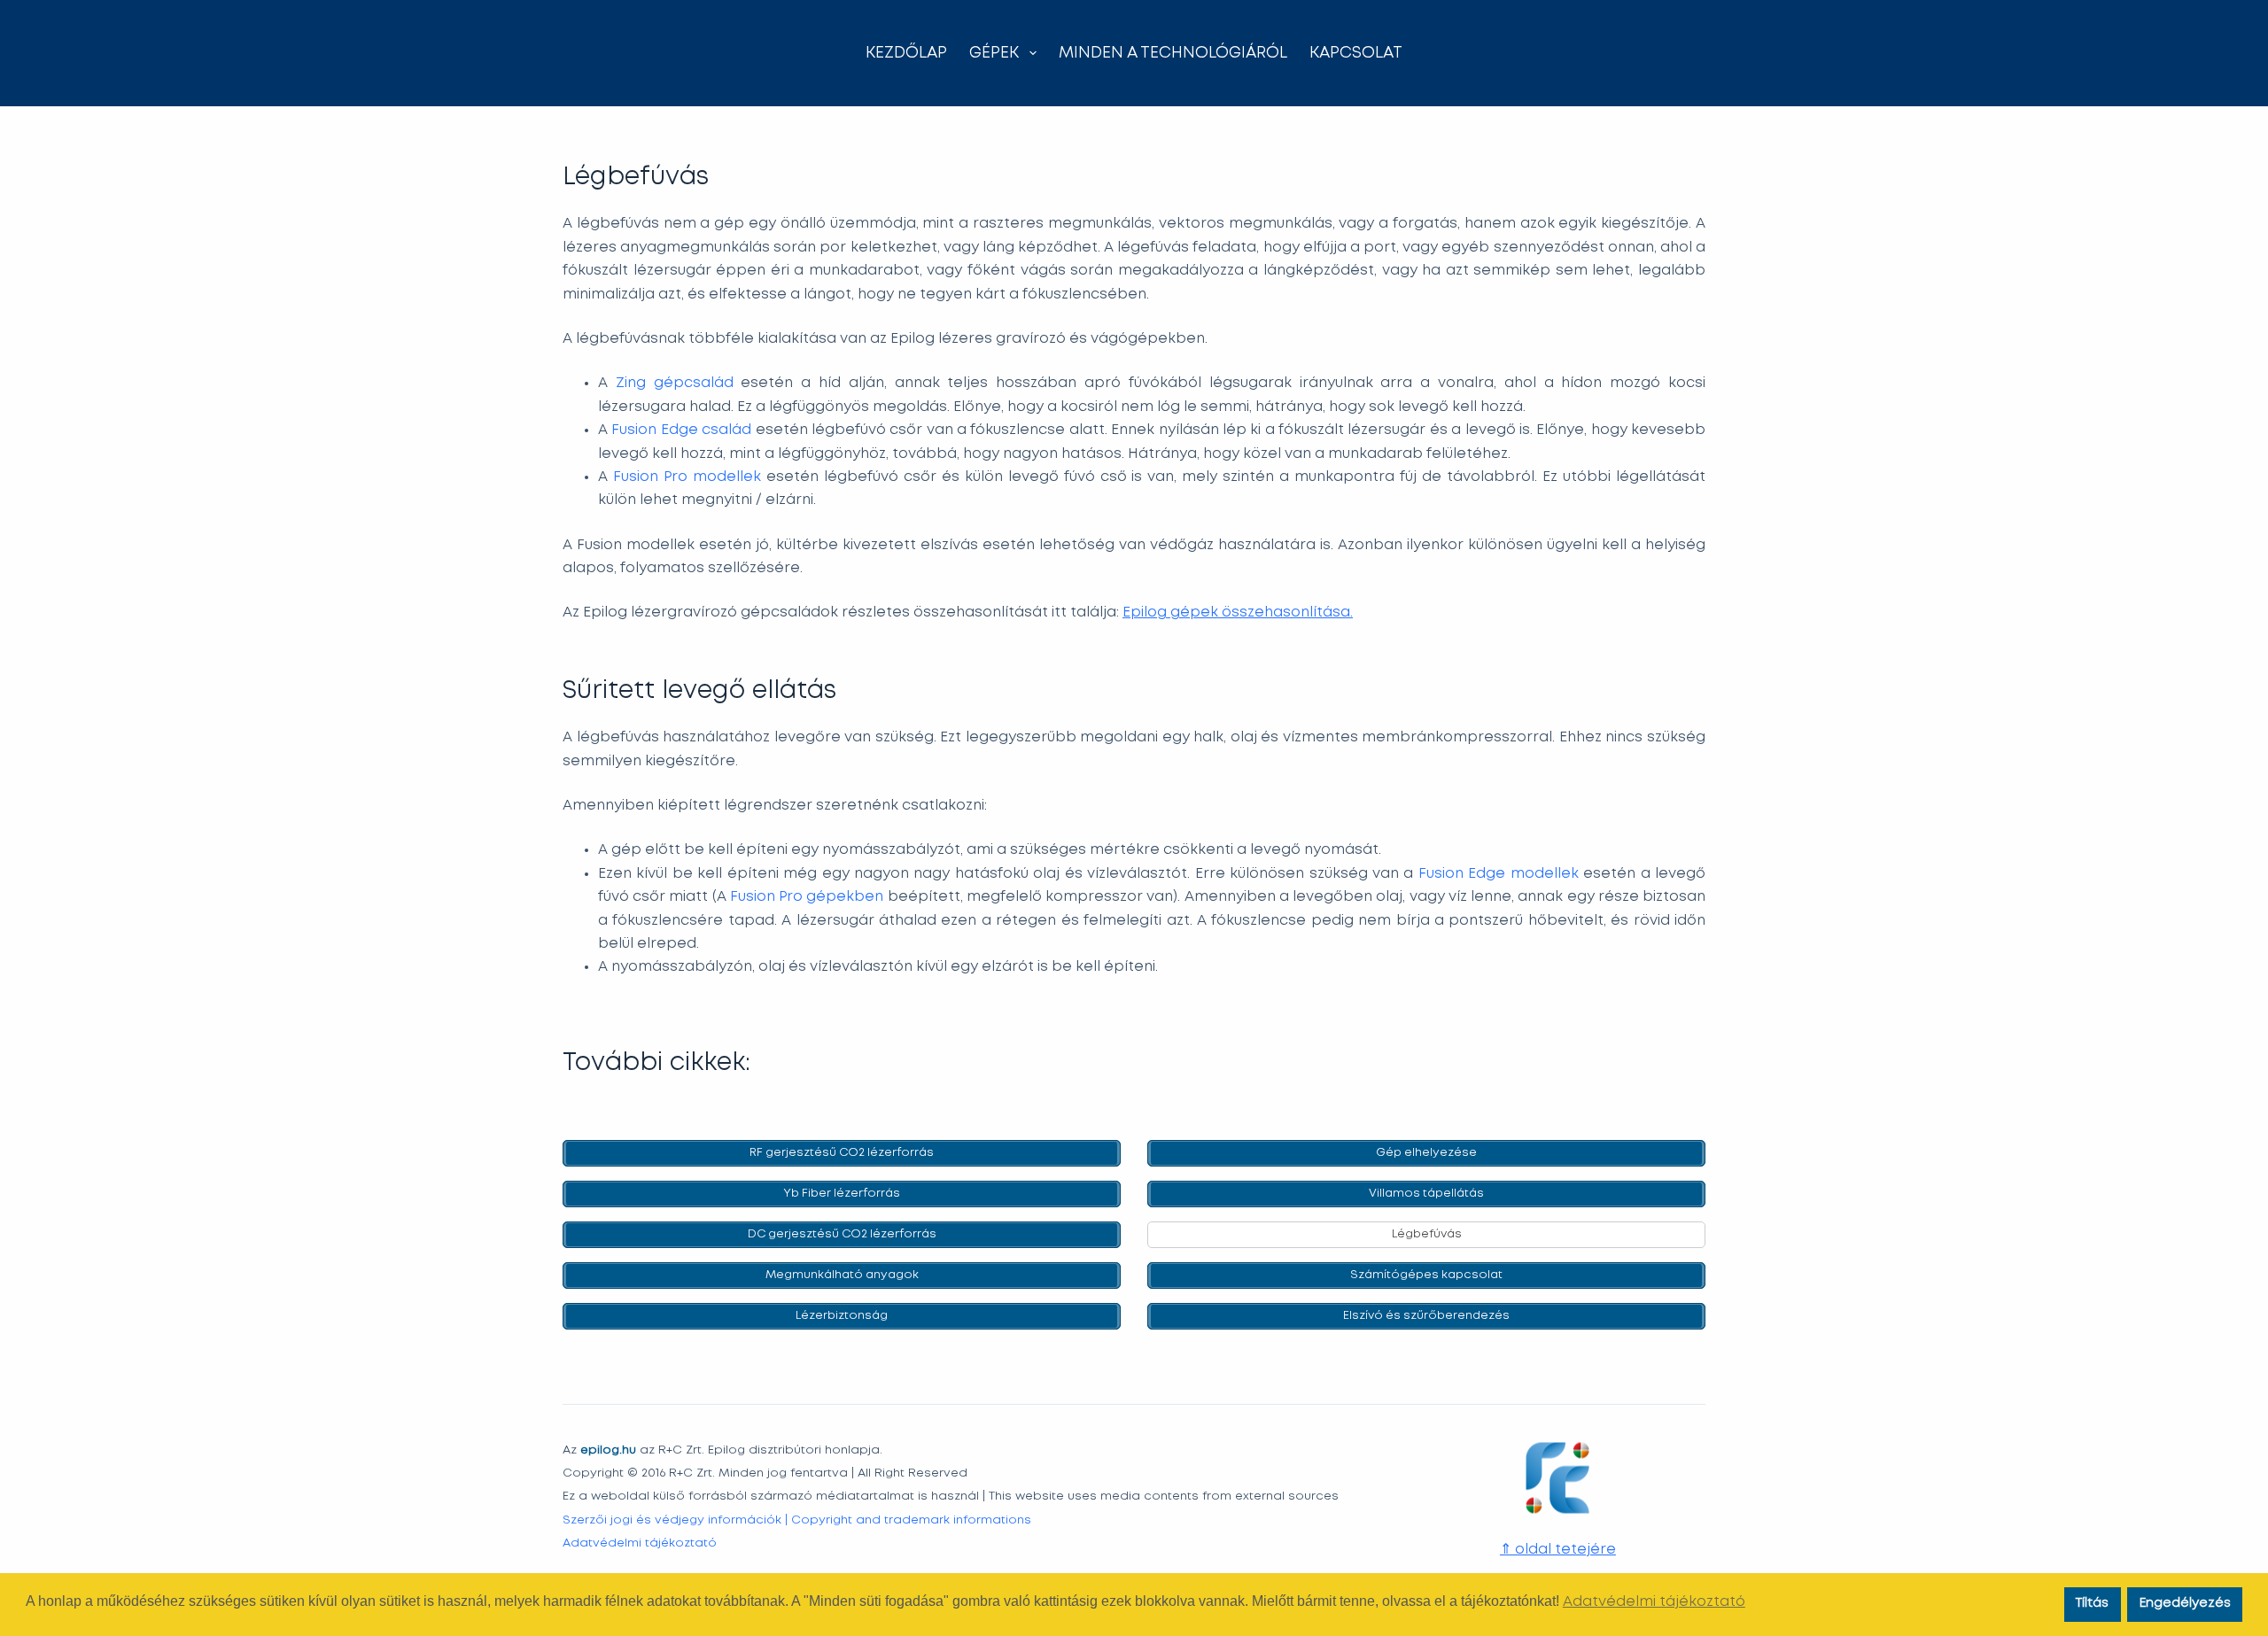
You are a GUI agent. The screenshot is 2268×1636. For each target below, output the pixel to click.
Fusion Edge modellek (1499, 874)
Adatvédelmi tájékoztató (640, 1543)
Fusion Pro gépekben (807, 897)
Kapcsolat (1356, 53)
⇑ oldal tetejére (1558, 1550)
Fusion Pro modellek (687, 477)
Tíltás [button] (2092, 1604)
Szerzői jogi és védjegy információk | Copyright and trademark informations (797, 1520)
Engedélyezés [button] (2185, 1604)
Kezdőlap (906, 53)
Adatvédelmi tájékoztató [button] (1654, 1602)
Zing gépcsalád (675, 383)
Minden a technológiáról (1173, 53)
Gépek (994, 53)
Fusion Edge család (681, 430)
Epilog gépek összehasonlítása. (1238, 613)
